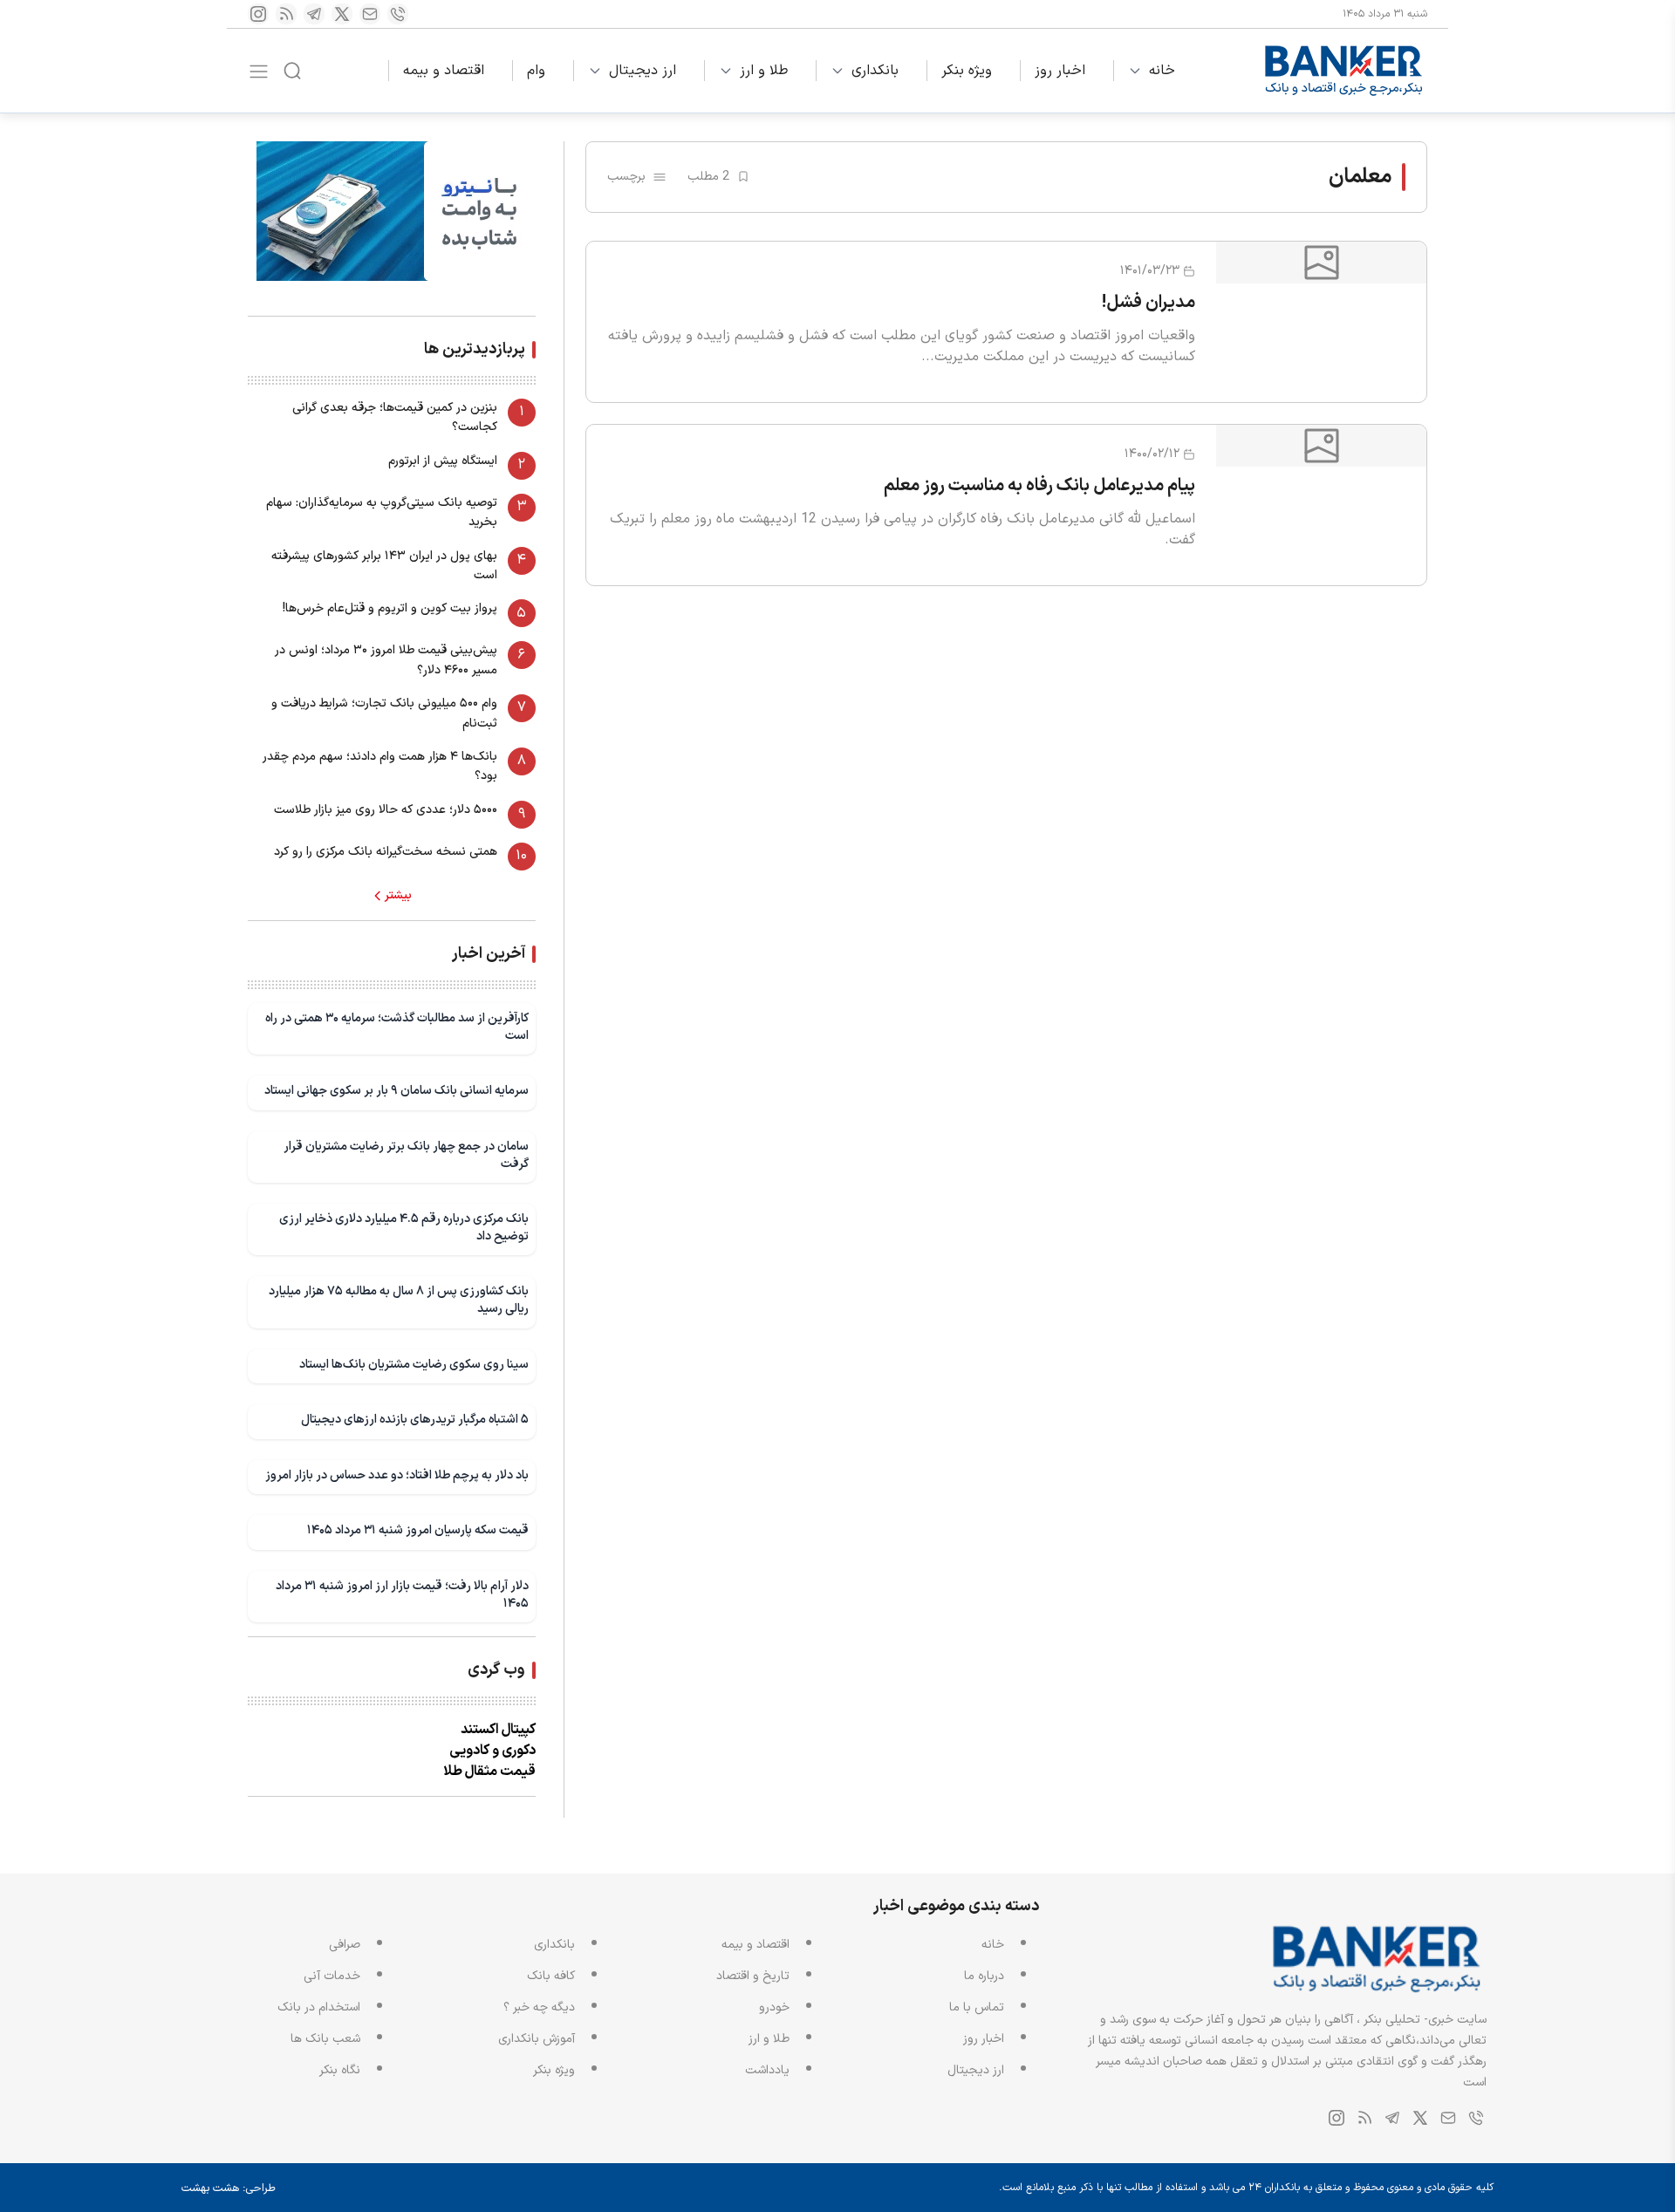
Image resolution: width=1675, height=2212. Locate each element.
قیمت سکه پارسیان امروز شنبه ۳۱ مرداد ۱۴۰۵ (418, 1530)
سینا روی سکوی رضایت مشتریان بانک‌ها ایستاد (414, 1365)
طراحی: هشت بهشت (229, 2188)
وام (536, 71)
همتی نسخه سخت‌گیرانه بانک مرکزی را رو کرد (386, 852)
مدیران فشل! (1149, 303)
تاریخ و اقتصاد (753, 1976)
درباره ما (984, 1976)
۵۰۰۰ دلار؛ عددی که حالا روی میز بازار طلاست (386, 810)
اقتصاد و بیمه (444, 71)
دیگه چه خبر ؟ (539, 2007)
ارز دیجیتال (643, 71)
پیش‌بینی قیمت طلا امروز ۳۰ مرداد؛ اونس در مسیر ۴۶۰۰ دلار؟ (386, 660)
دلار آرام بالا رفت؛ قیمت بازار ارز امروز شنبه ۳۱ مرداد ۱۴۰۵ (402, 1595)
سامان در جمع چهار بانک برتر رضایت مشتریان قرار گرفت (406, 1155)
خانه (1162, 71)
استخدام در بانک (319, 2007)
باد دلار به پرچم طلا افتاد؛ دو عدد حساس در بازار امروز (397, 1475)
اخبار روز (1060, 71)
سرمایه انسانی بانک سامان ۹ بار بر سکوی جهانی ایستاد (397, 1091)
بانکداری (875, 71)
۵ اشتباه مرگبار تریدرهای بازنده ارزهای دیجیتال (415, 1420)
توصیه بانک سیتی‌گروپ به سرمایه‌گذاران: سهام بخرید (382, 512)
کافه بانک (551, 1976)
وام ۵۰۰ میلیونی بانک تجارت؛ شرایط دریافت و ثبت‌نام (384, 713)
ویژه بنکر (967, 71)
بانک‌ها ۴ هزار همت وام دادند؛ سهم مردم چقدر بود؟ (380, 766)
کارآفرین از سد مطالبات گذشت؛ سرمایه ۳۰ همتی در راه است (397, 1027)
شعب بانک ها (325, 2039)
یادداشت (767, 2070)
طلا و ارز (764, 71)
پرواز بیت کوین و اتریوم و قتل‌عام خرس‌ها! (390, 608)
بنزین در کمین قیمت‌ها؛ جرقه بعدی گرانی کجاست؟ (395, 417)
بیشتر (398, 896)
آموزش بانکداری (537, 2039)
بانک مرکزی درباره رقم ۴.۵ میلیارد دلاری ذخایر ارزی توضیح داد (404, 1228)
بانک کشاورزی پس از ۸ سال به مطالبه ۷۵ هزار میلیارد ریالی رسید (399, 1300)
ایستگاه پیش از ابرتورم (443, 461)
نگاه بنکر (340, 2070)
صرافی (345, 1945)
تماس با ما (977, 2007)
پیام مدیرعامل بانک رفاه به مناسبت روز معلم (1039, 486)
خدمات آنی (332, 1976)
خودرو (774, 2007)
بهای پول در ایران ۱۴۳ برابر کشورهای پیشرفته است (384, 566)
